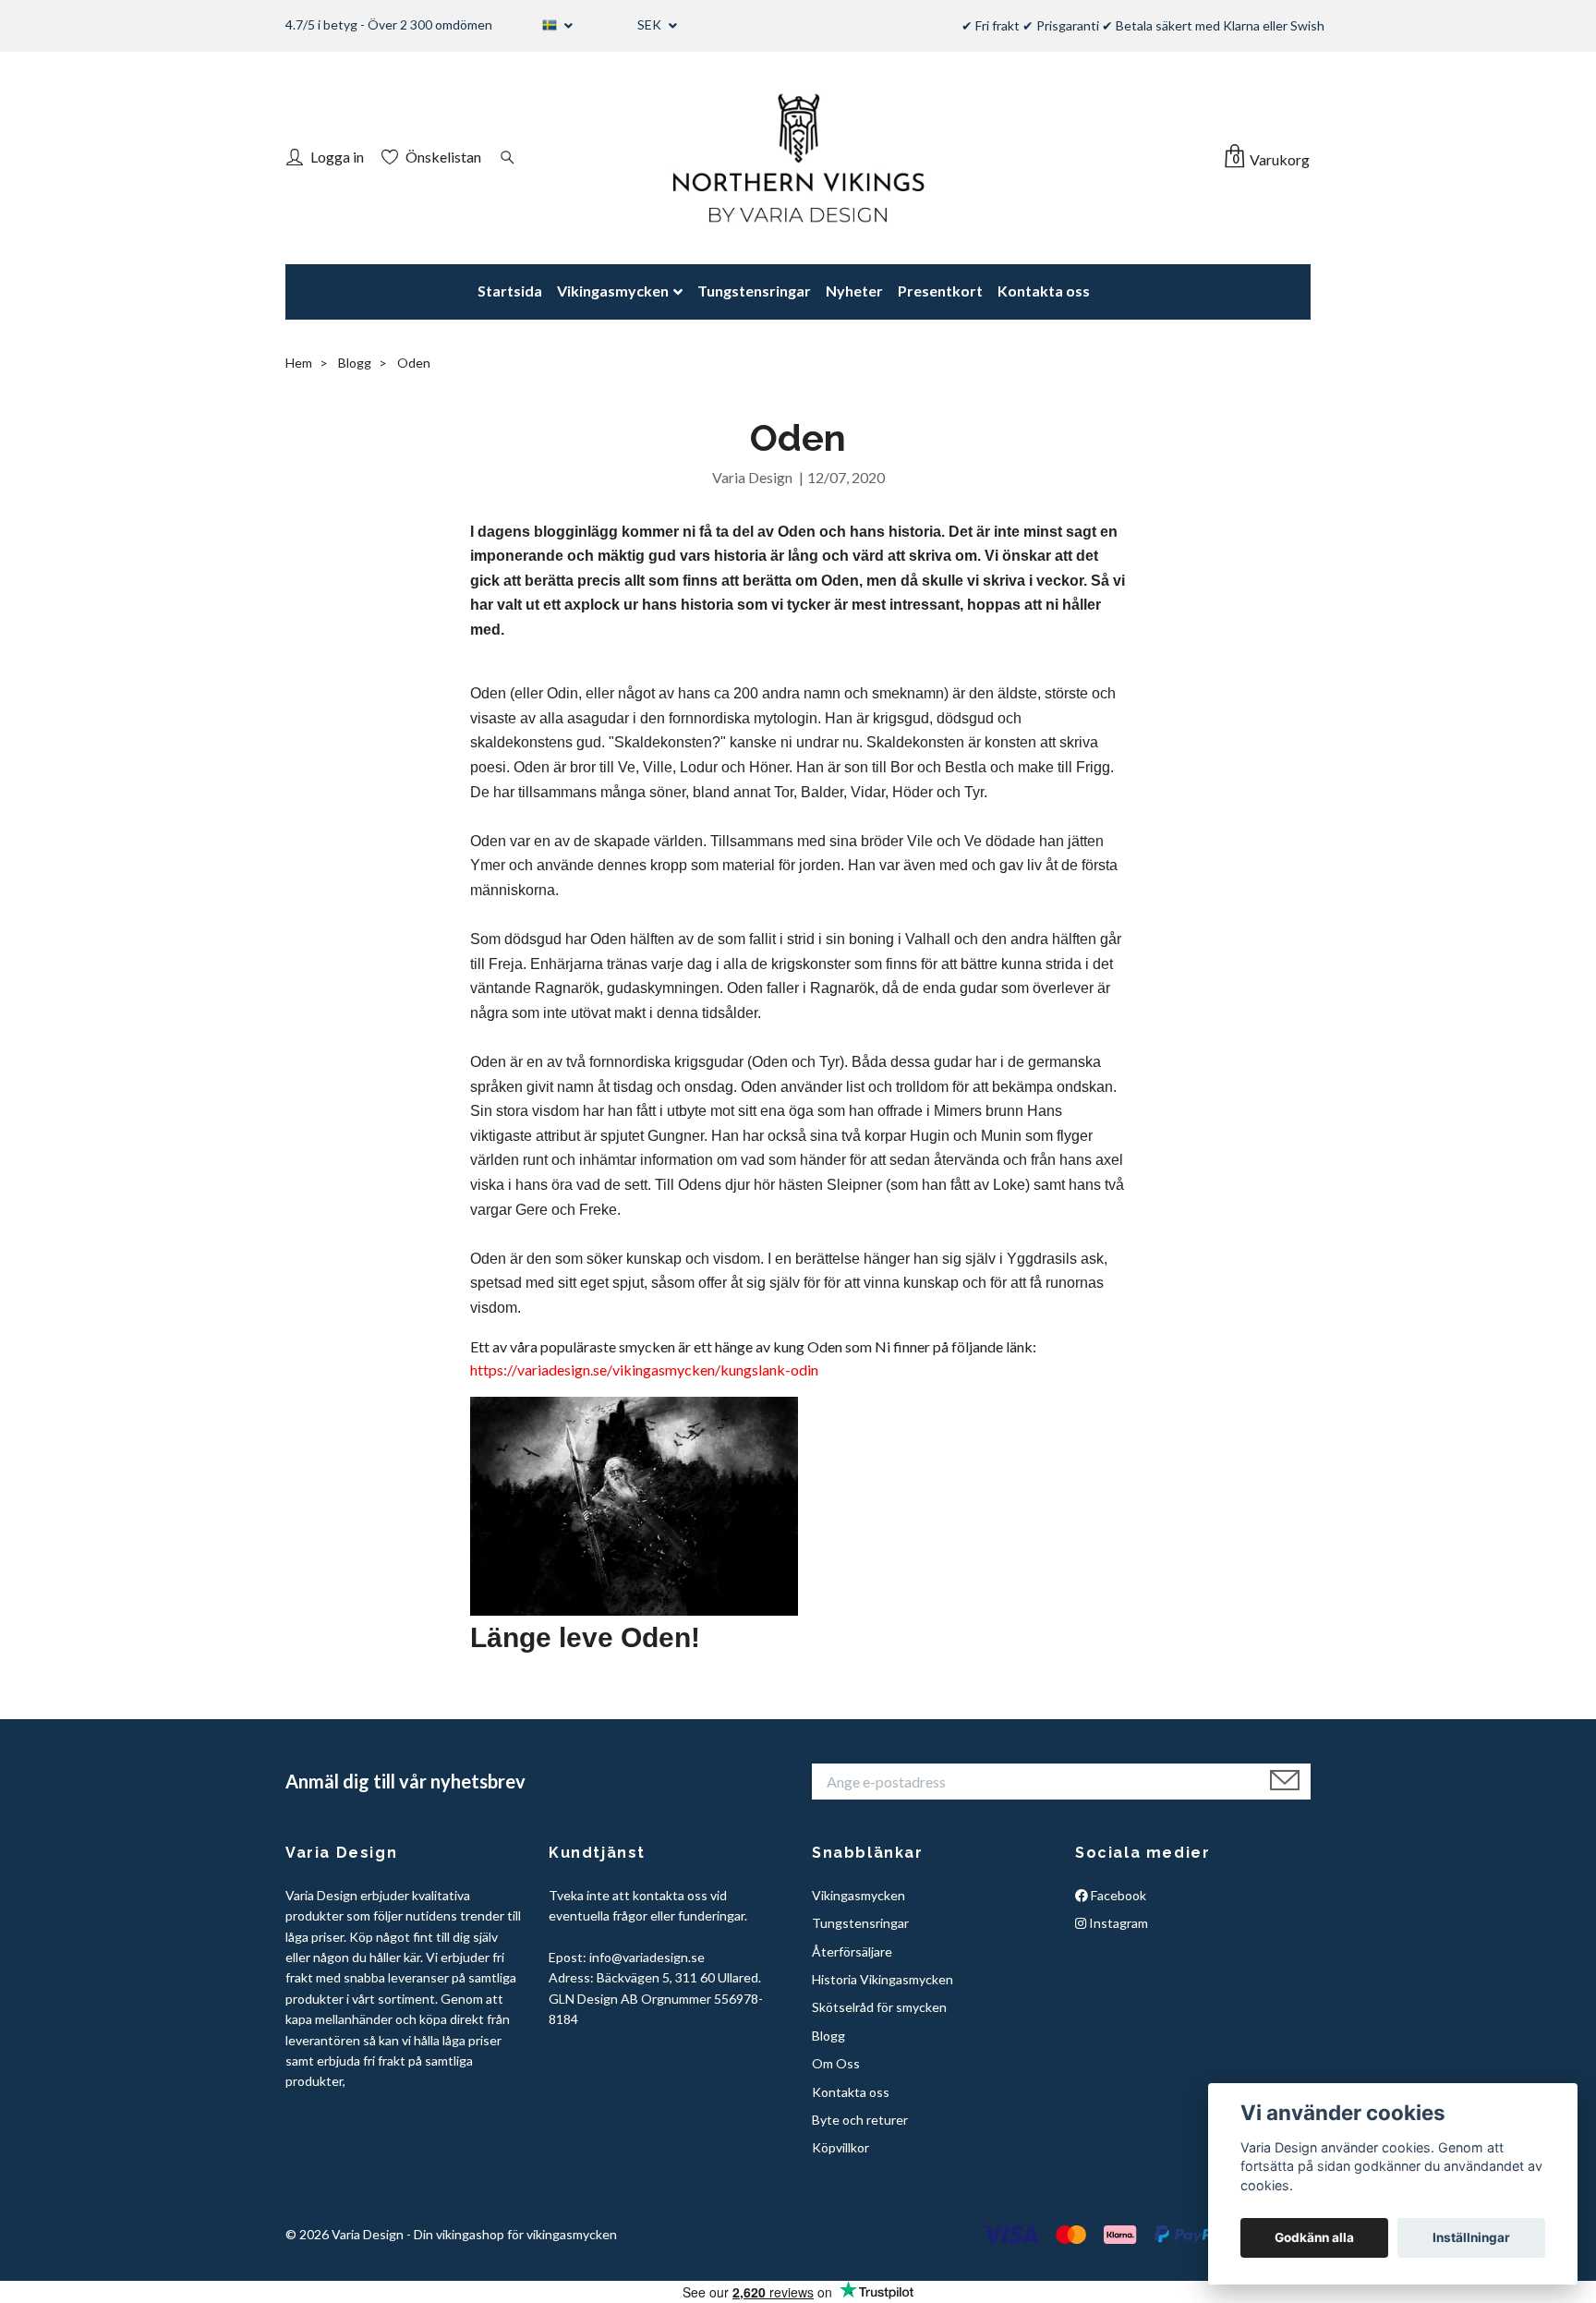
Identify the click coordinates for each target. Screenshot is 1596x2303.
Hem (299, 363)
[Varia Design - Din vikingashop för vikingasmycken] (798, 158)
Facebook (1117, 1895)
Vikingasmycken (613, 291)
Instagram (1117, 1923)
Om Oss (836, 2063)
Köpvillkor (840, 2147)
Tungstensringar (754, 291)
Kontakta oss (1044, 291)
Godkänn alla (1314, 2237)
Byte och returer (860, 2120)
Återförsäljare (852, 1951)
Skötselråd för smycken (879, 2007)
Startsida (510, 291)
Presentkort (940, 291)
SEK (651, 24)
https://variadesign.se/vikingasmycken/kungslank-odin (644, 1370)
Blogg (355, 363)
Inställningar (1471, 2237)
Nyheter (854, 291)
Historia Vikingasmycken (883, 1979)
